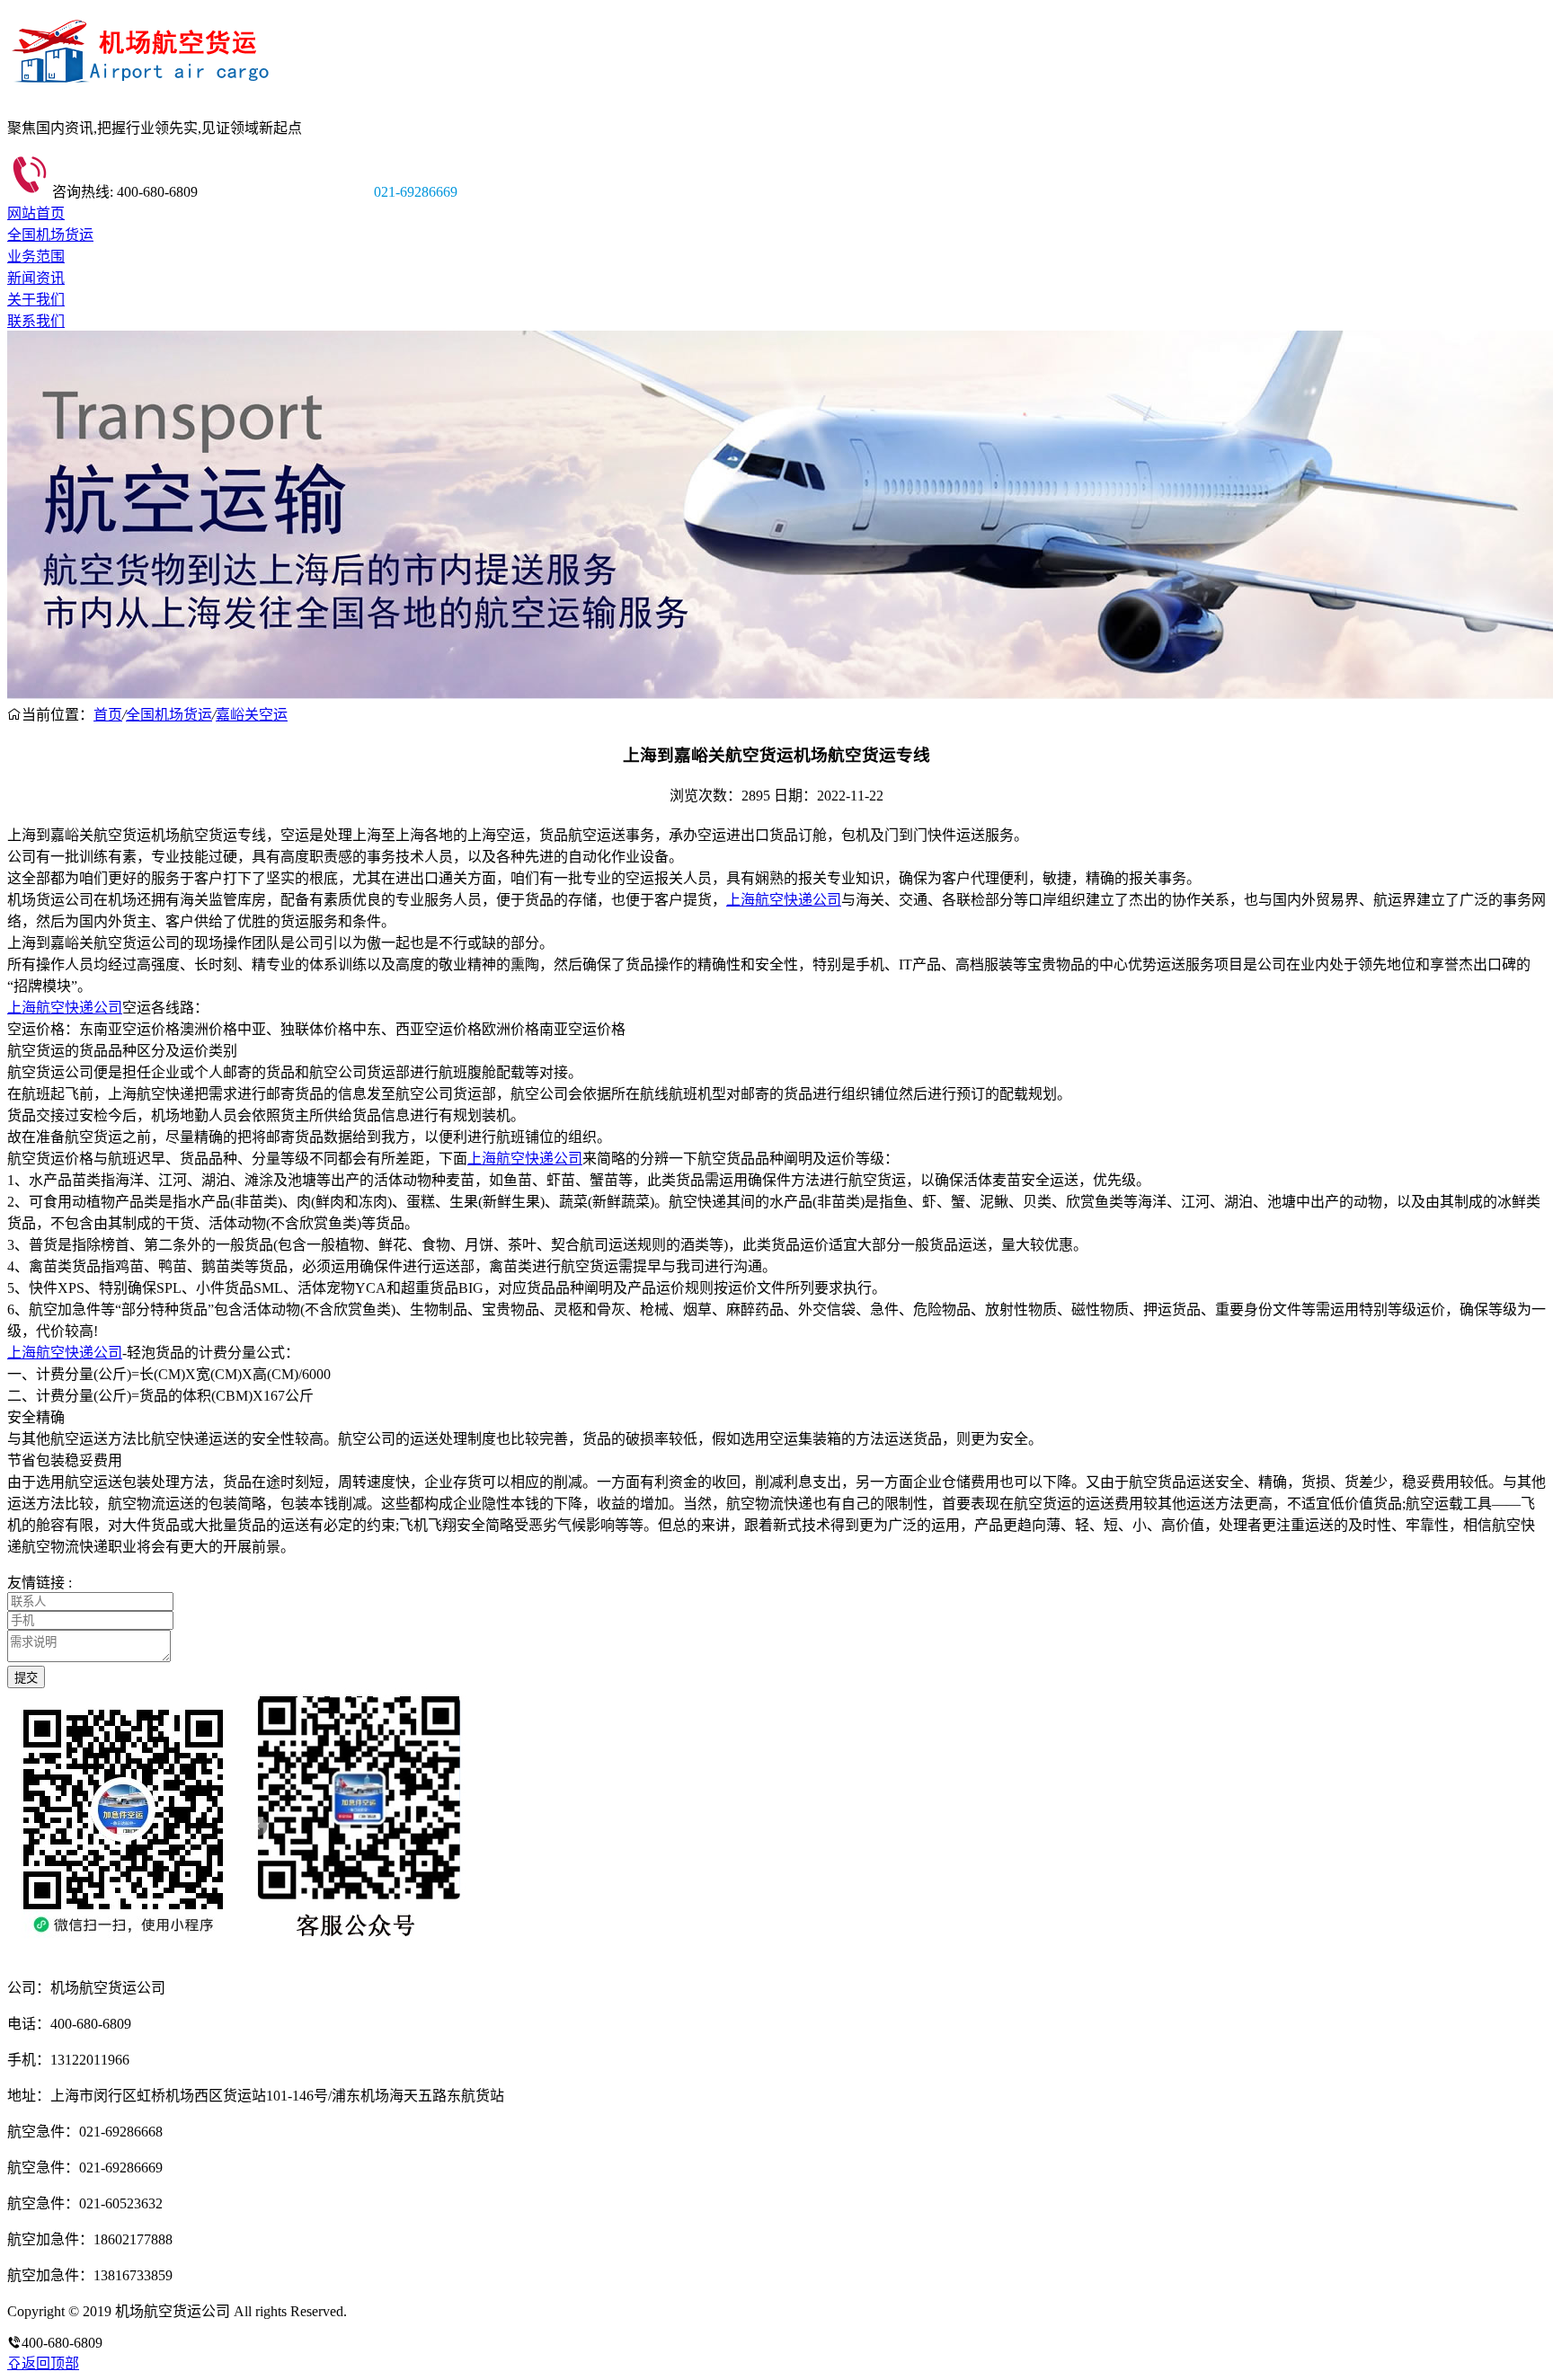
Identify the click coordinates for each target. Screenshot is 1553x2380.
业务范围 (36, 257)
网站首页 (36, 213)
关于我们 (36, 300)
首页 (108, 715)
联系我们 (36, 321)
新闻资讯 (36, 278)
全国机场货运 (50, 235)
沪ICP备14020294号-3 (416, 2311)
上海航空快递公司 (784, 900)
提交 (26, 1678)
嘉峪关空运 (252, 715)
